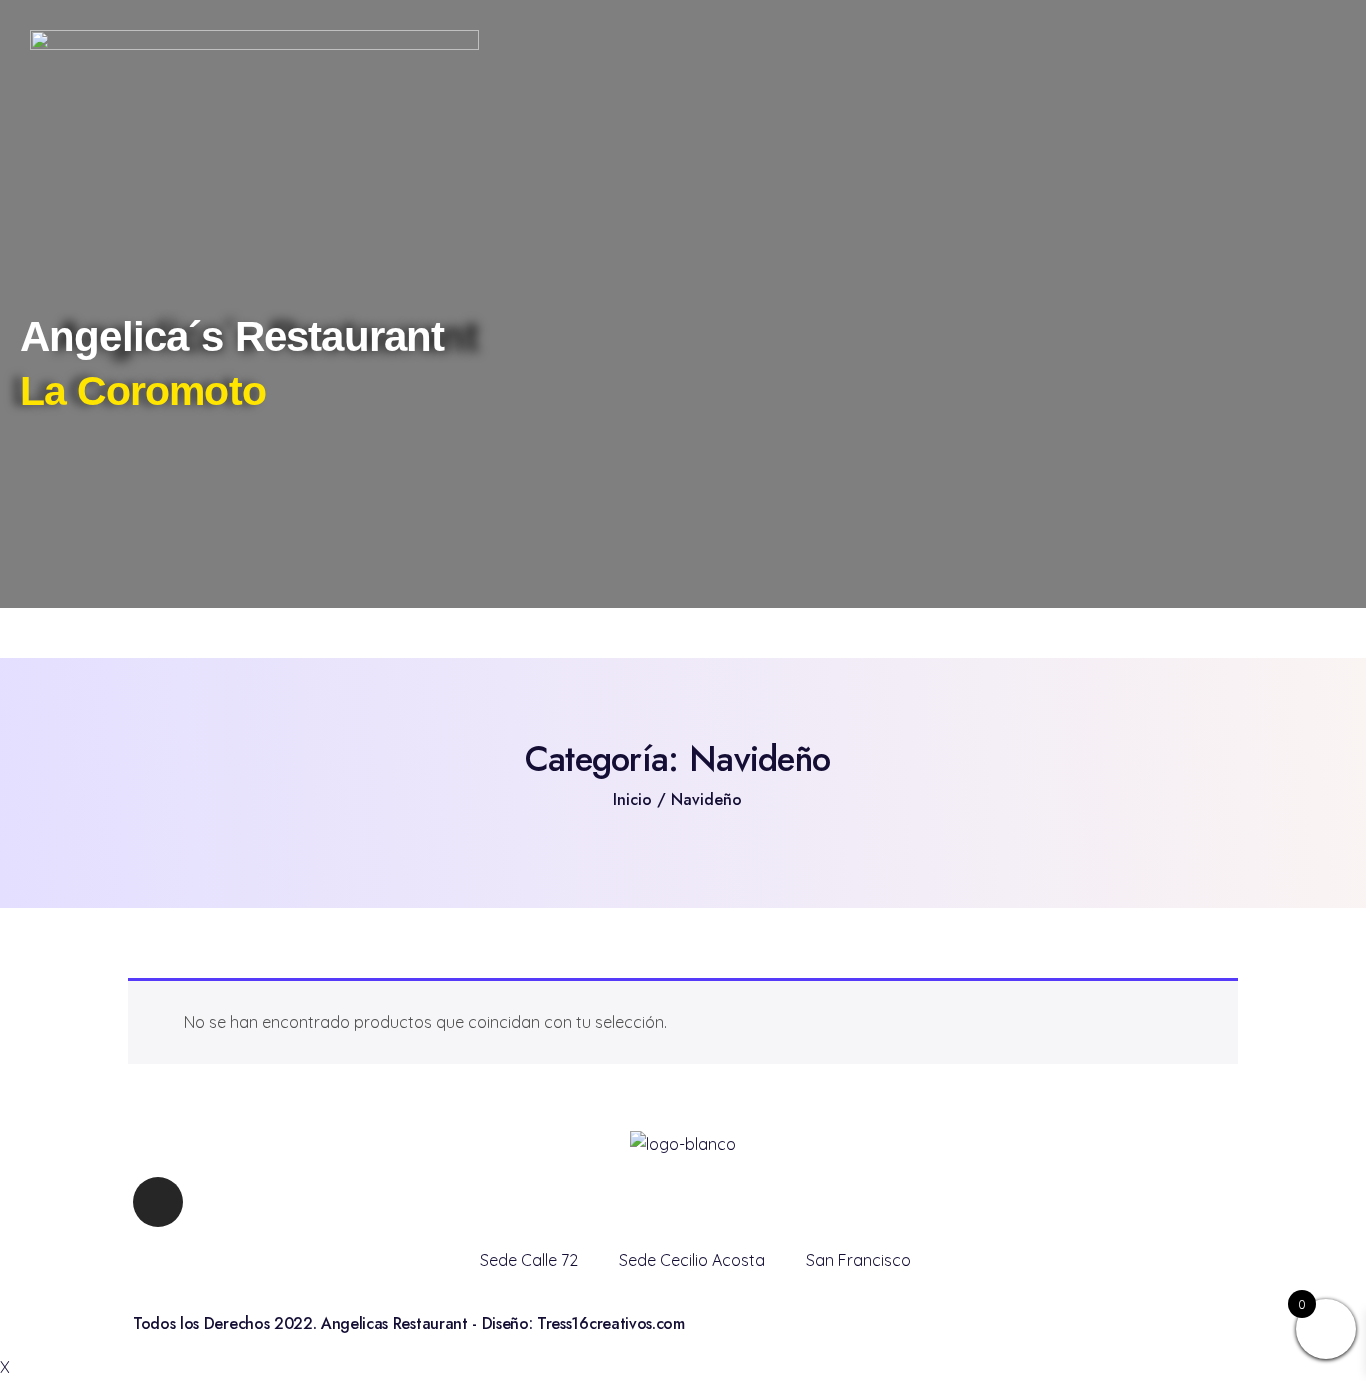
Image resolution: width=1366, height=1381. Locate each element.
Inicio (632, 799)
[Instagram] (158, 1202)
